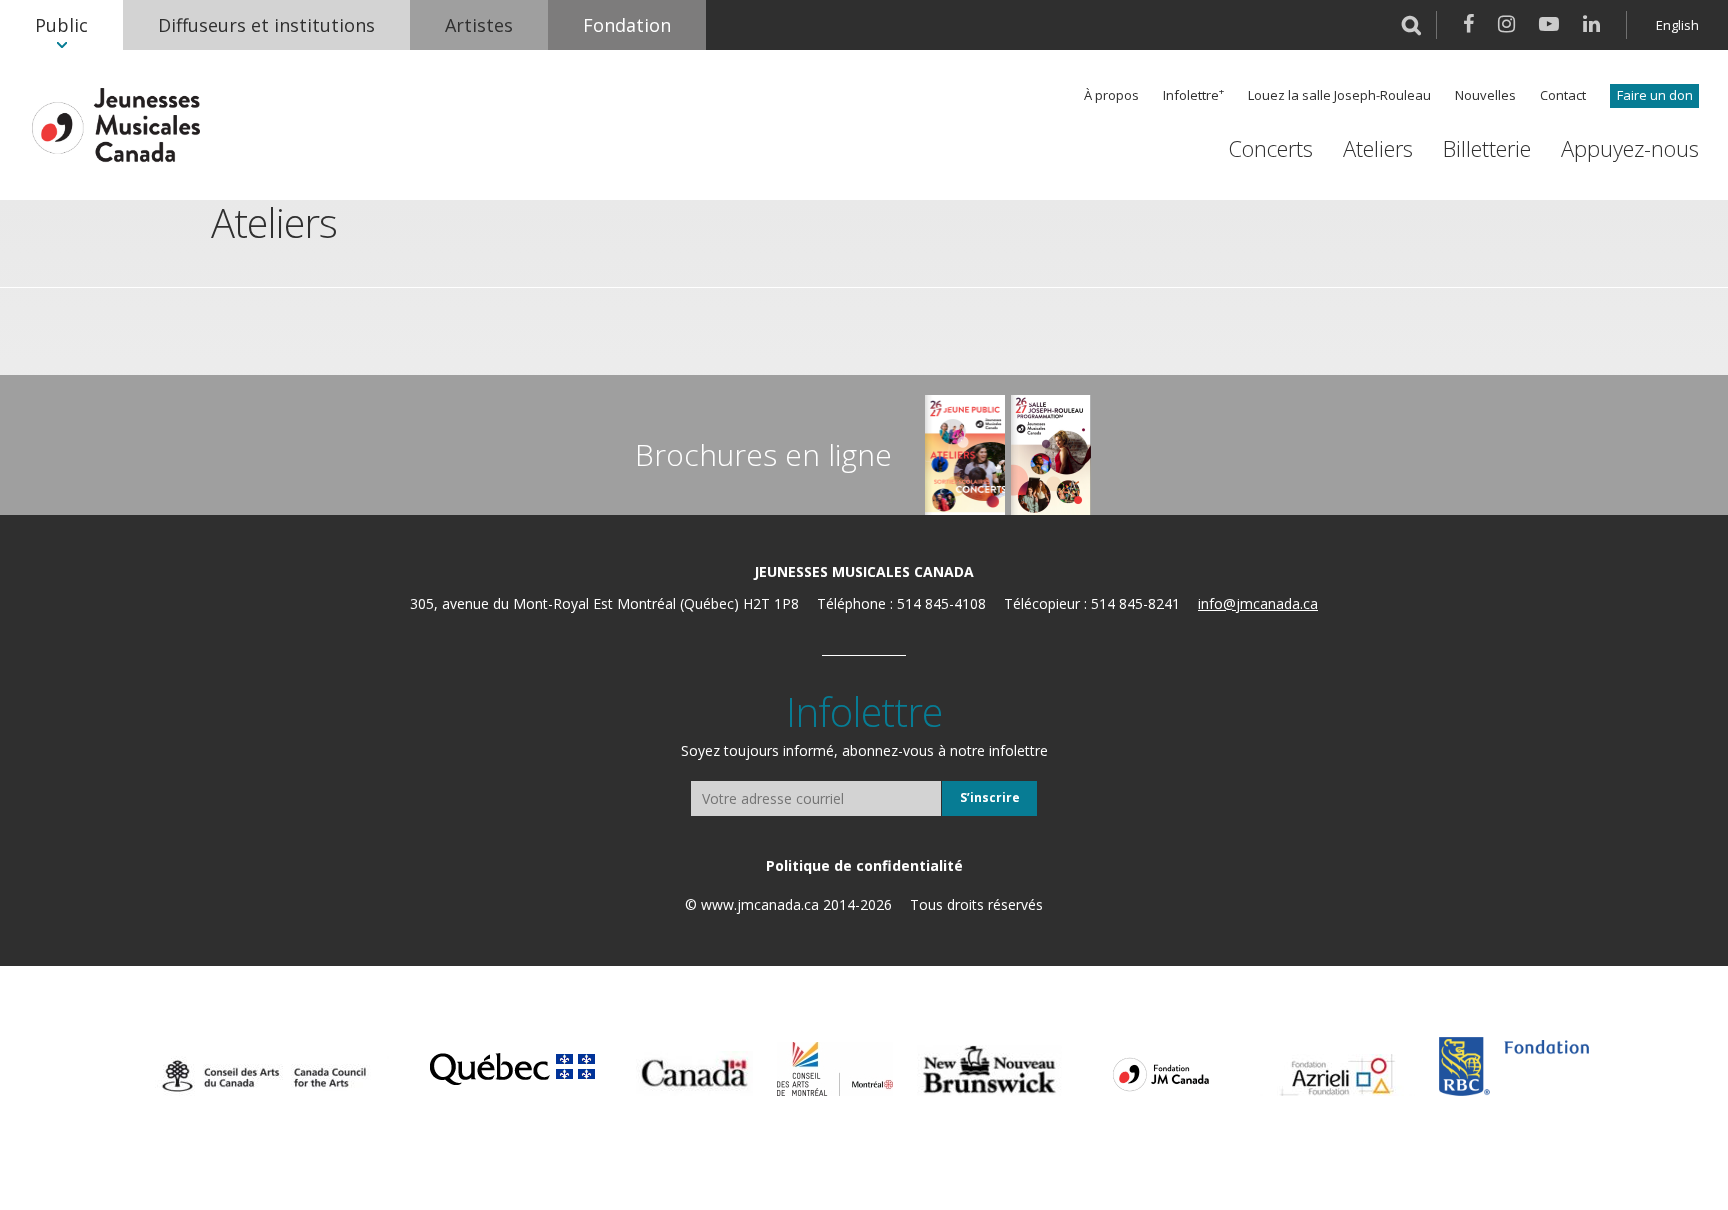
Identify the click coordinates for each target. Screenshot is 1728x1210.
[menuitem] (61, 25)
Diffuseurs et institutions (266, 25)
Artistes (479, 25)
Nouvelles (1485, 95)
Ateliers (1378, 148)
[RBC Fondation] (1514, 1066)
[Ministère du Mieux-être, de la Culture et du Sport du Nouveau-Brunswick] (989, 1070)
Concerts (1270, 148)
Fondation (627, 25)
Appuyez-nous (1630, 148)
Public (61, 25)
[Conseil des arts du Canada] (264, 1076)
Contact (1563, 95)
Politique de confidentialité (864, 865)
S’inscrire (990, 797)
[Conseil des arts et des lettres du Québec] (512, 1066)
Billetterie (1487, 148)
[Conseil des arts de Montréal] (835, 1069)
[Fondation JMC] (1161, 1073)
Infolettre (1191, 95)
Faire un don (1655, 95)
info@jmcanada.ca (1258, 603)
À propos (1111, 95)
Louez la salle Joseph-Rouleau (1339, 95)
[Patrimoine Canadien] (694, 1073)
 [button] (1411, 25)
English (1677, 25)
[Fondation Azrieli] (1337, 1075)
